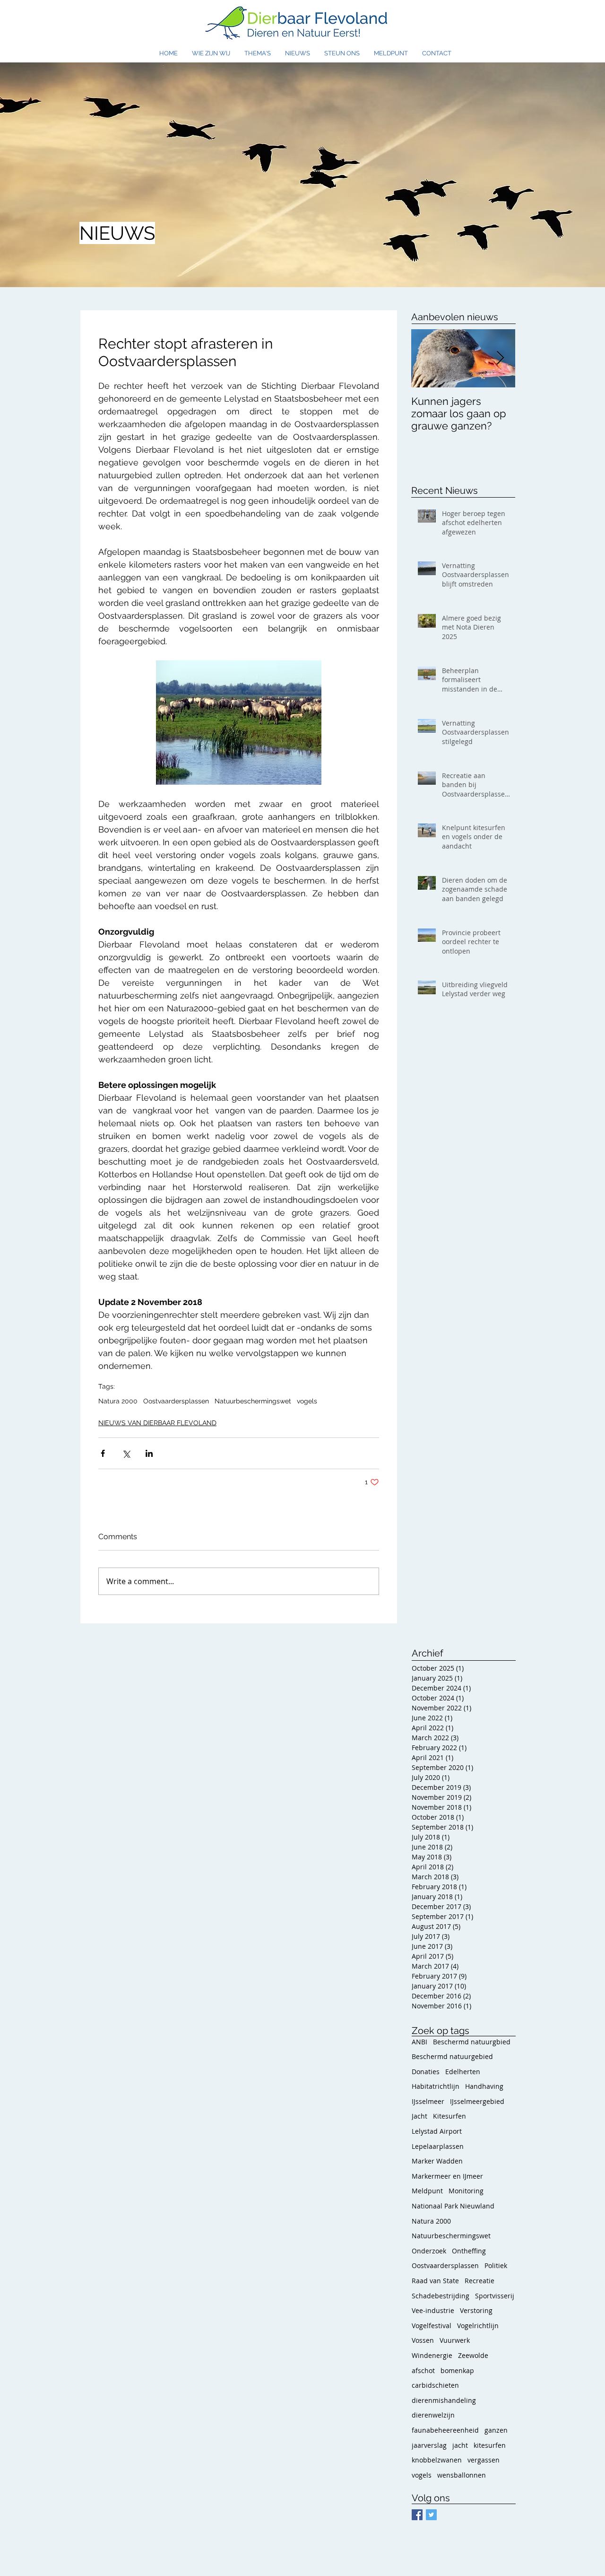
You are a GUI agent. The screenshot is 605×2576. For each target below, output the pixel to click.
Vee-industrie (433, 2310)
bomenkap (457, 2370)
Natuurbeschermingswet (253, 1401)
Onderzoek (429, 2251)
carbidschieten (435, 2385)
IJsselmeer (428, 2101)
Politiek (496, 2265)
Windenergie (432, 2355)
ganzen (496, 2430)
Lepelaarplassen (438, 2146)
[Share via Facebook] (103, 1453)
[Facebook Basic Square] (417, 2515)
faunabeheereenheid (445, 2430)
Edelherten (463, 2072)
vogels (307, 1401)
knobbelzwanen (437, 2460)
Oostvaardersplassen (176, 1401)
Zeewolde (473, 2355)
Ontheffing (469, 2251)
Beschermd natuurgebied (452, 2056)
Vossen (423, 2340)
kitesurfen (490, 2445)
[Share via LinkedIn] (149, 1453)
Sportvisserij (495, 2296)
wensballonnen (462, 2475)
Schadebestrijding (441, 2296)
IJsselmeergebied (477, 2101)
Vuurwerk (455, 2340)
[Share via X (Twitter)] (126, 1453)
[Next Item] (500, 358)
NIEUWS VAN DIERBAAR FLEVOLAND (157, 1423)
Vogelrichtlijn (478, 2326)
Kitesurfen (449, 2116)
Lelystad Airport (437, 2131)
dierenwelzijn (433, 2415)
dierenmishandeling (444, 2400)
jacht (460, 2445)
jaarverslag (429, 2445)
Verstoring (476, 2310)
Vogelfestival (432, 2326)
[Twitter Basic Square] (431, 2515)
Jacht (419, 2116)
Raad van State (435, 2281)
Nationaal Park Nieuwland (453, 2206)
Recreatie (480, 2281)
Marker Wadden (437, 2161)
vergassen (484, 2460)
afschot (423, 2370)
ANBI (419, 2042)
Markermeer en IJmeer (447, 2176)
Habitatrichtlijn (436, 2086)
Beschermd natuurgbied (472, 2042)
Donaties (426, 2072)
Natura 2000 (118, 1401)
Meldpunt (427, 2191)
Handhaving (484, 2086)
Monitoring (466, 2191)
